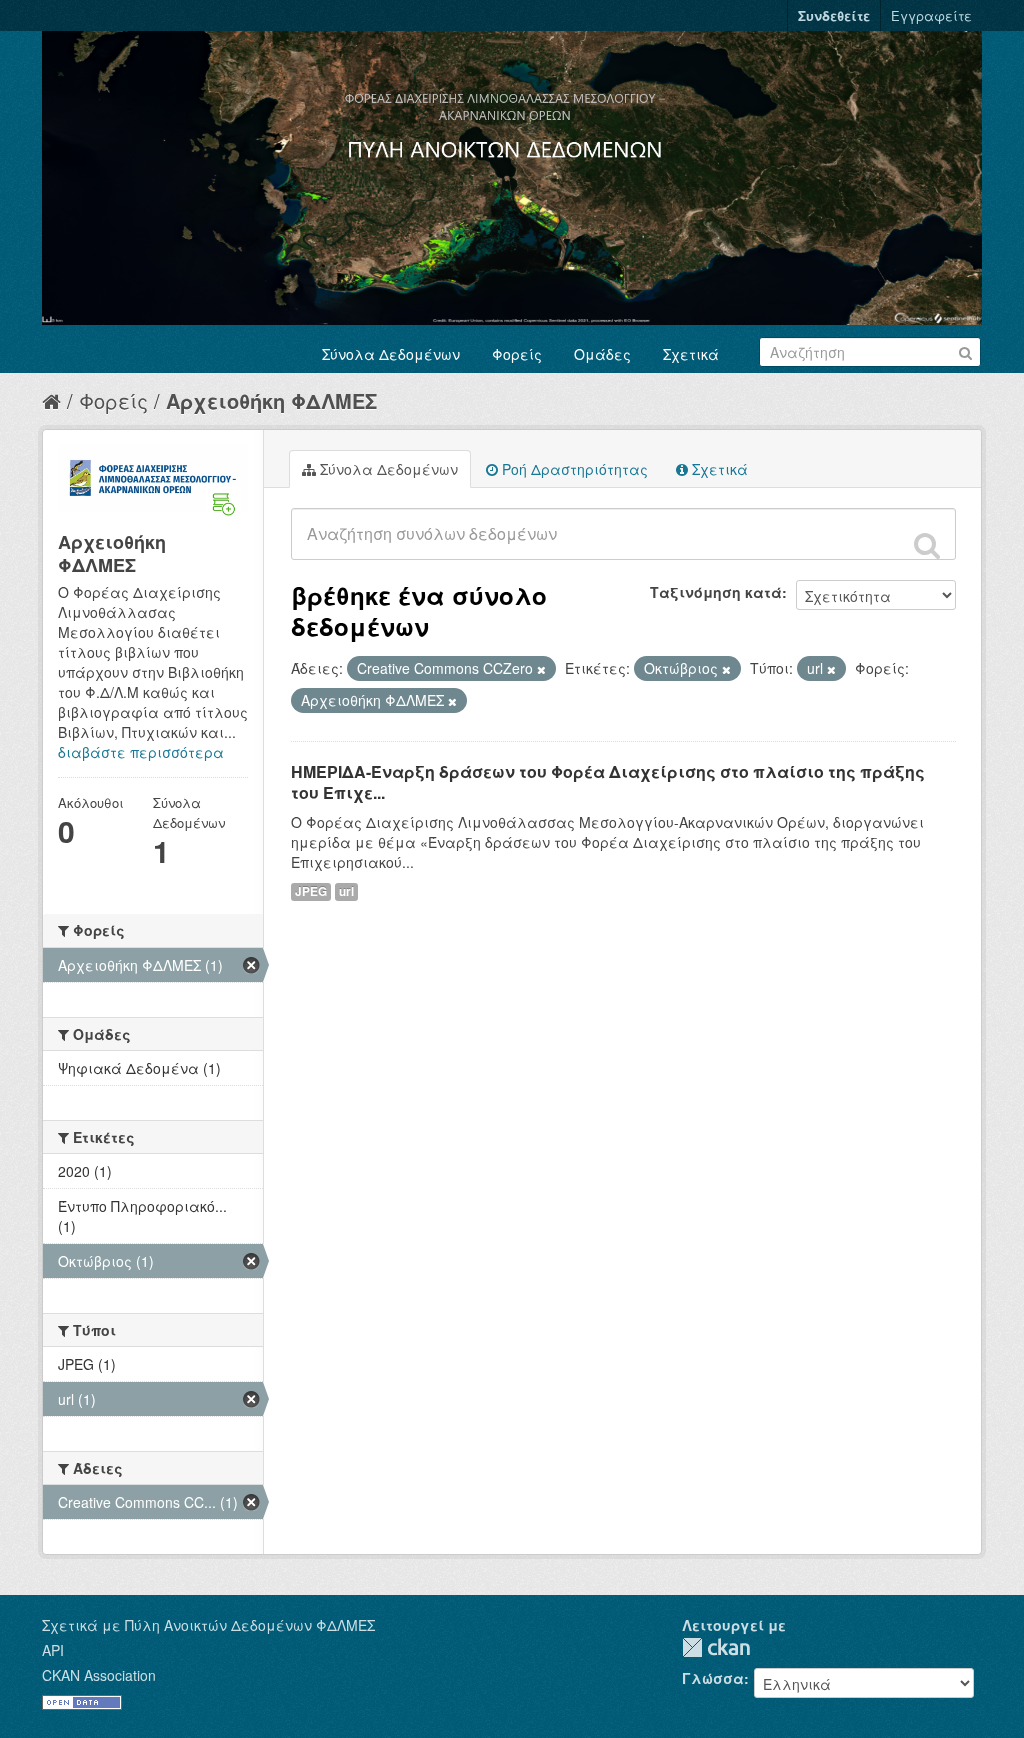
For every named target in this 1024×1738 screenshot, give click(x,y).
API (53, 1650)
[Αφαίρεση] (541, 669)
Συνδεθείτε (834, 15)
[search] (927, 545)
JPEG (311, 891)
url (346, 891)
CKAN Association (99, 1675)
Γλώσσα (713, 1678)
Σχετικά (691, 354)
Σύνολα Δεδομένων (391, 354)
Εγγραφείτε (931, 15)
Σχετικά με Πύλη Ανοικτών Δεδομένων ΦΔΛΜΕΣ (208, 1625)
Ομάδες (602, 354)
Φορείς (517, 354)
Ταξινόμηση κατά (716, 592)
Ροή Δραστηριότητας (573, 469)
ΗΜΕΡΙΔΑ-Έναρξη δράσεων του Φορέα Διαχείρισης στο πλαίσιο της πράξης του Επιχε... (608, 782)
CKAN (716, 1647)
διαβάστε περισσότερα (141, 752)
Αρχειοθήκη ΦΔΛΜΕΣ (271, 400)
